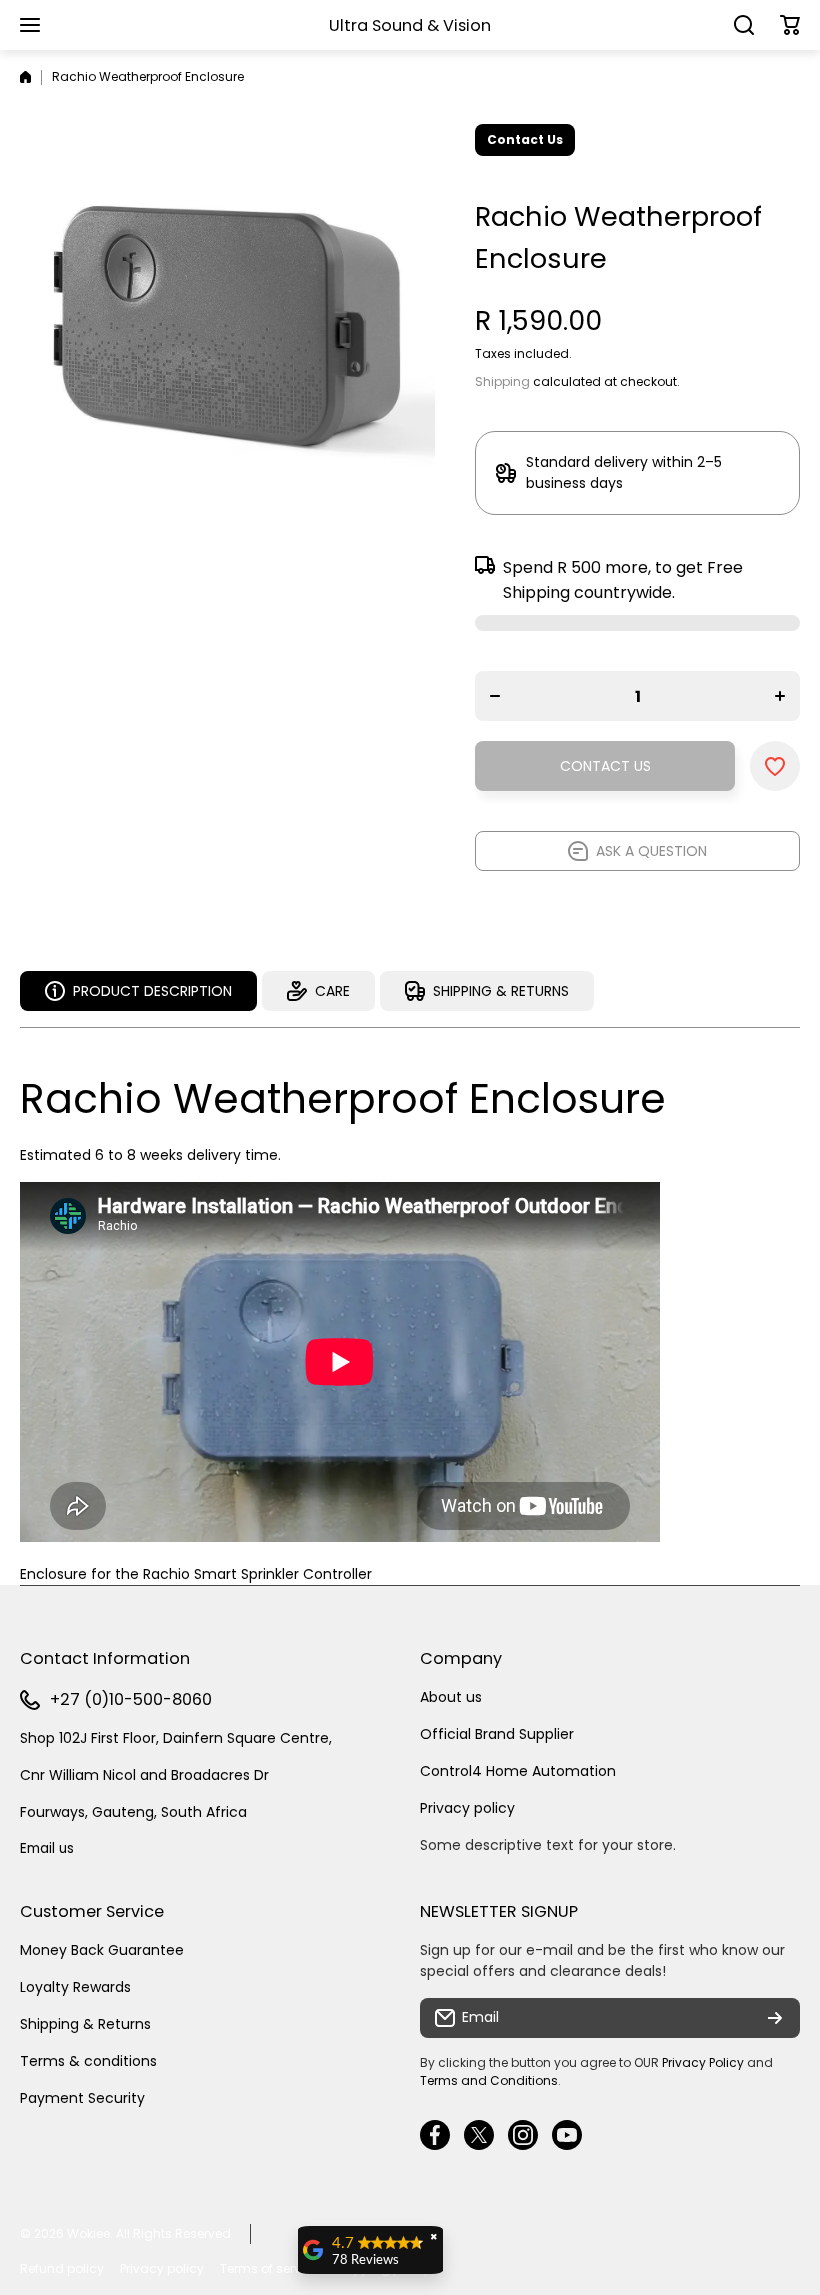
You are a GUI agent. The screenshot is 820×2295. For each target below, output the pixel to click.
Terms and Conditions (489, 2080)
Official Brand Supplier (497, 1734)
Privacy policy (467, 1808)
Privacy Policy (703, 2062)
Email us (47, 1848)
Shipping (502, 381)
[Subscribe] (775, 2018)
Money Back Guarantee (102, 1950)
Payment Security (82, 2098)
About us (451, 1697)
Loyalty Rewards (75, 1987)
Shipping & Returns (85, 2024)
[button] (790, 25)
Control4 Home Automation (518, 1771)
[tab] (318, 991)
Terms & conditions (88, 2061)
